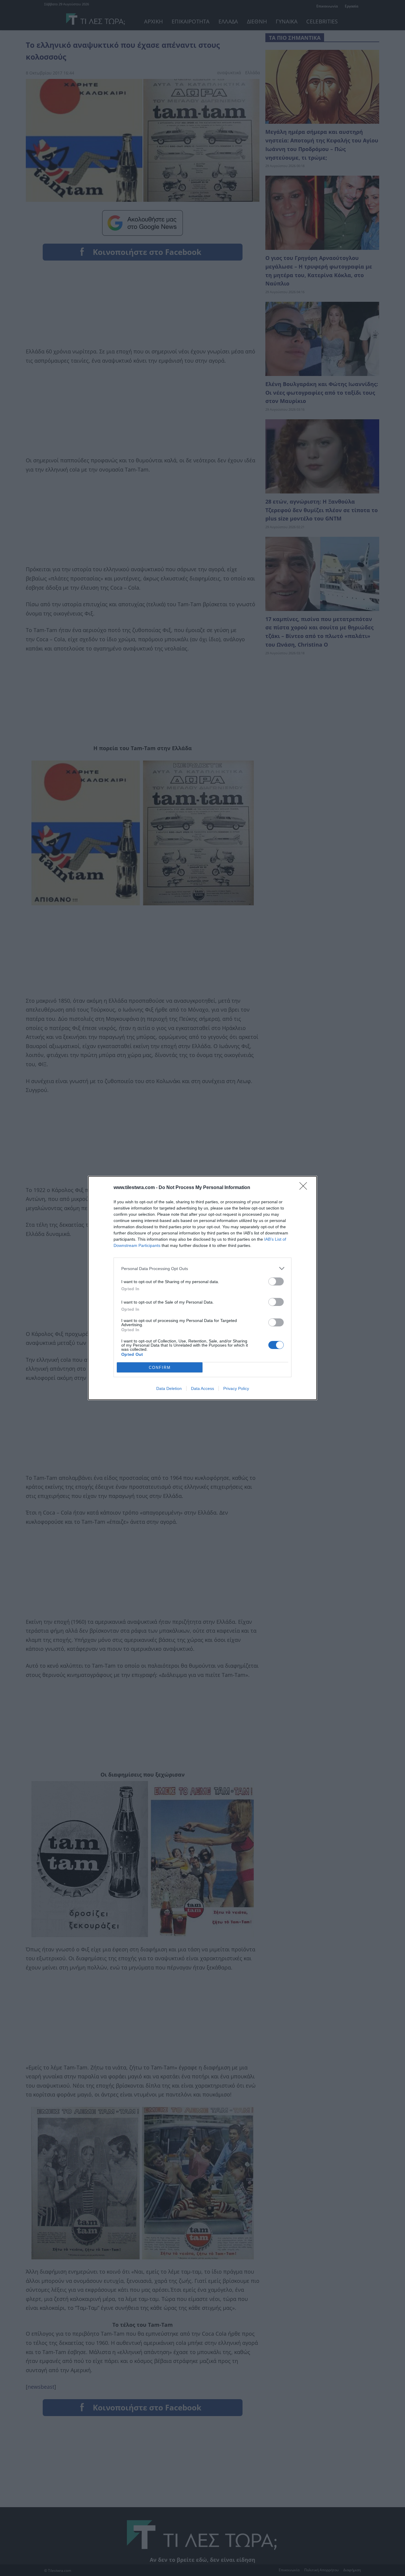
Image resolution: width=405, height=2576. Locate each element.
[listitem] (203, 1268)
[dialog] (203, 1288)
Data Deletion (169, 1388)
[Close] (305, 1188)
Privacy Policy (236, 1388)
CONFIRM (160, 1368)
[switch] (276, 1281)
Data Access (203, 1388)
